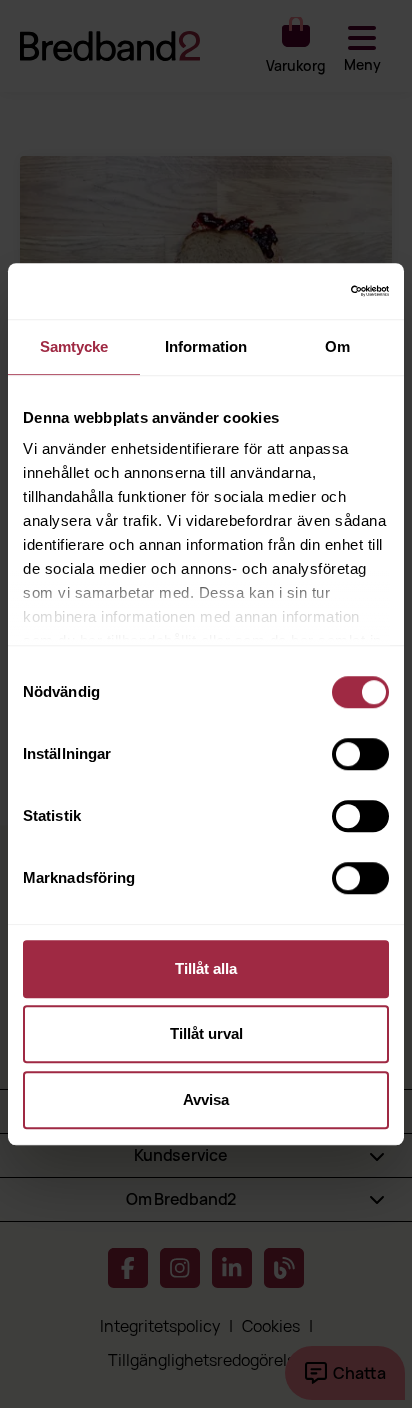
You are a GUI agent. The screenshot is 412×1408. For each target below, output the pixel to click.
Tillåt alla (206, 968)
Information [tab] (206, 346)
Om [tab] (337, 346)
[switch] (360, 754)
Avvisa (206, 1099)
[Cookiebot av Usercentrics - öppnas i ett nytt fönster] (301, 291)
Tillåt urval (206, 1033)
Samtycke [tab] (74, 346)
